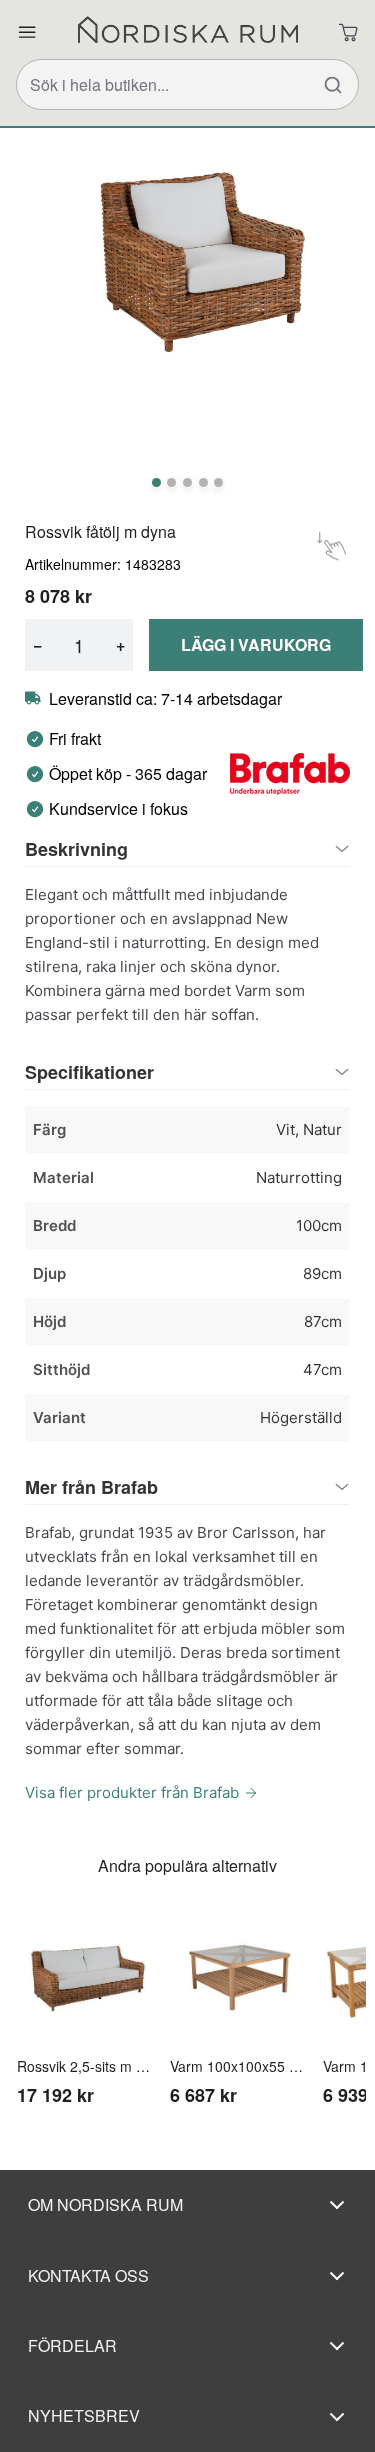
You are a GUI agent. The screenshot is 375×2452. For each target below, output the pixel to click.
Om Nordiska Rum (105, 2204)
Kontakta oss (88, 2275)
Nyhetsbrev (84, 2415)
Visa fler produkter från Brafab (132, 1792)
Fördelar (72, 2345)
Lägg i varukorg (256, 644)
